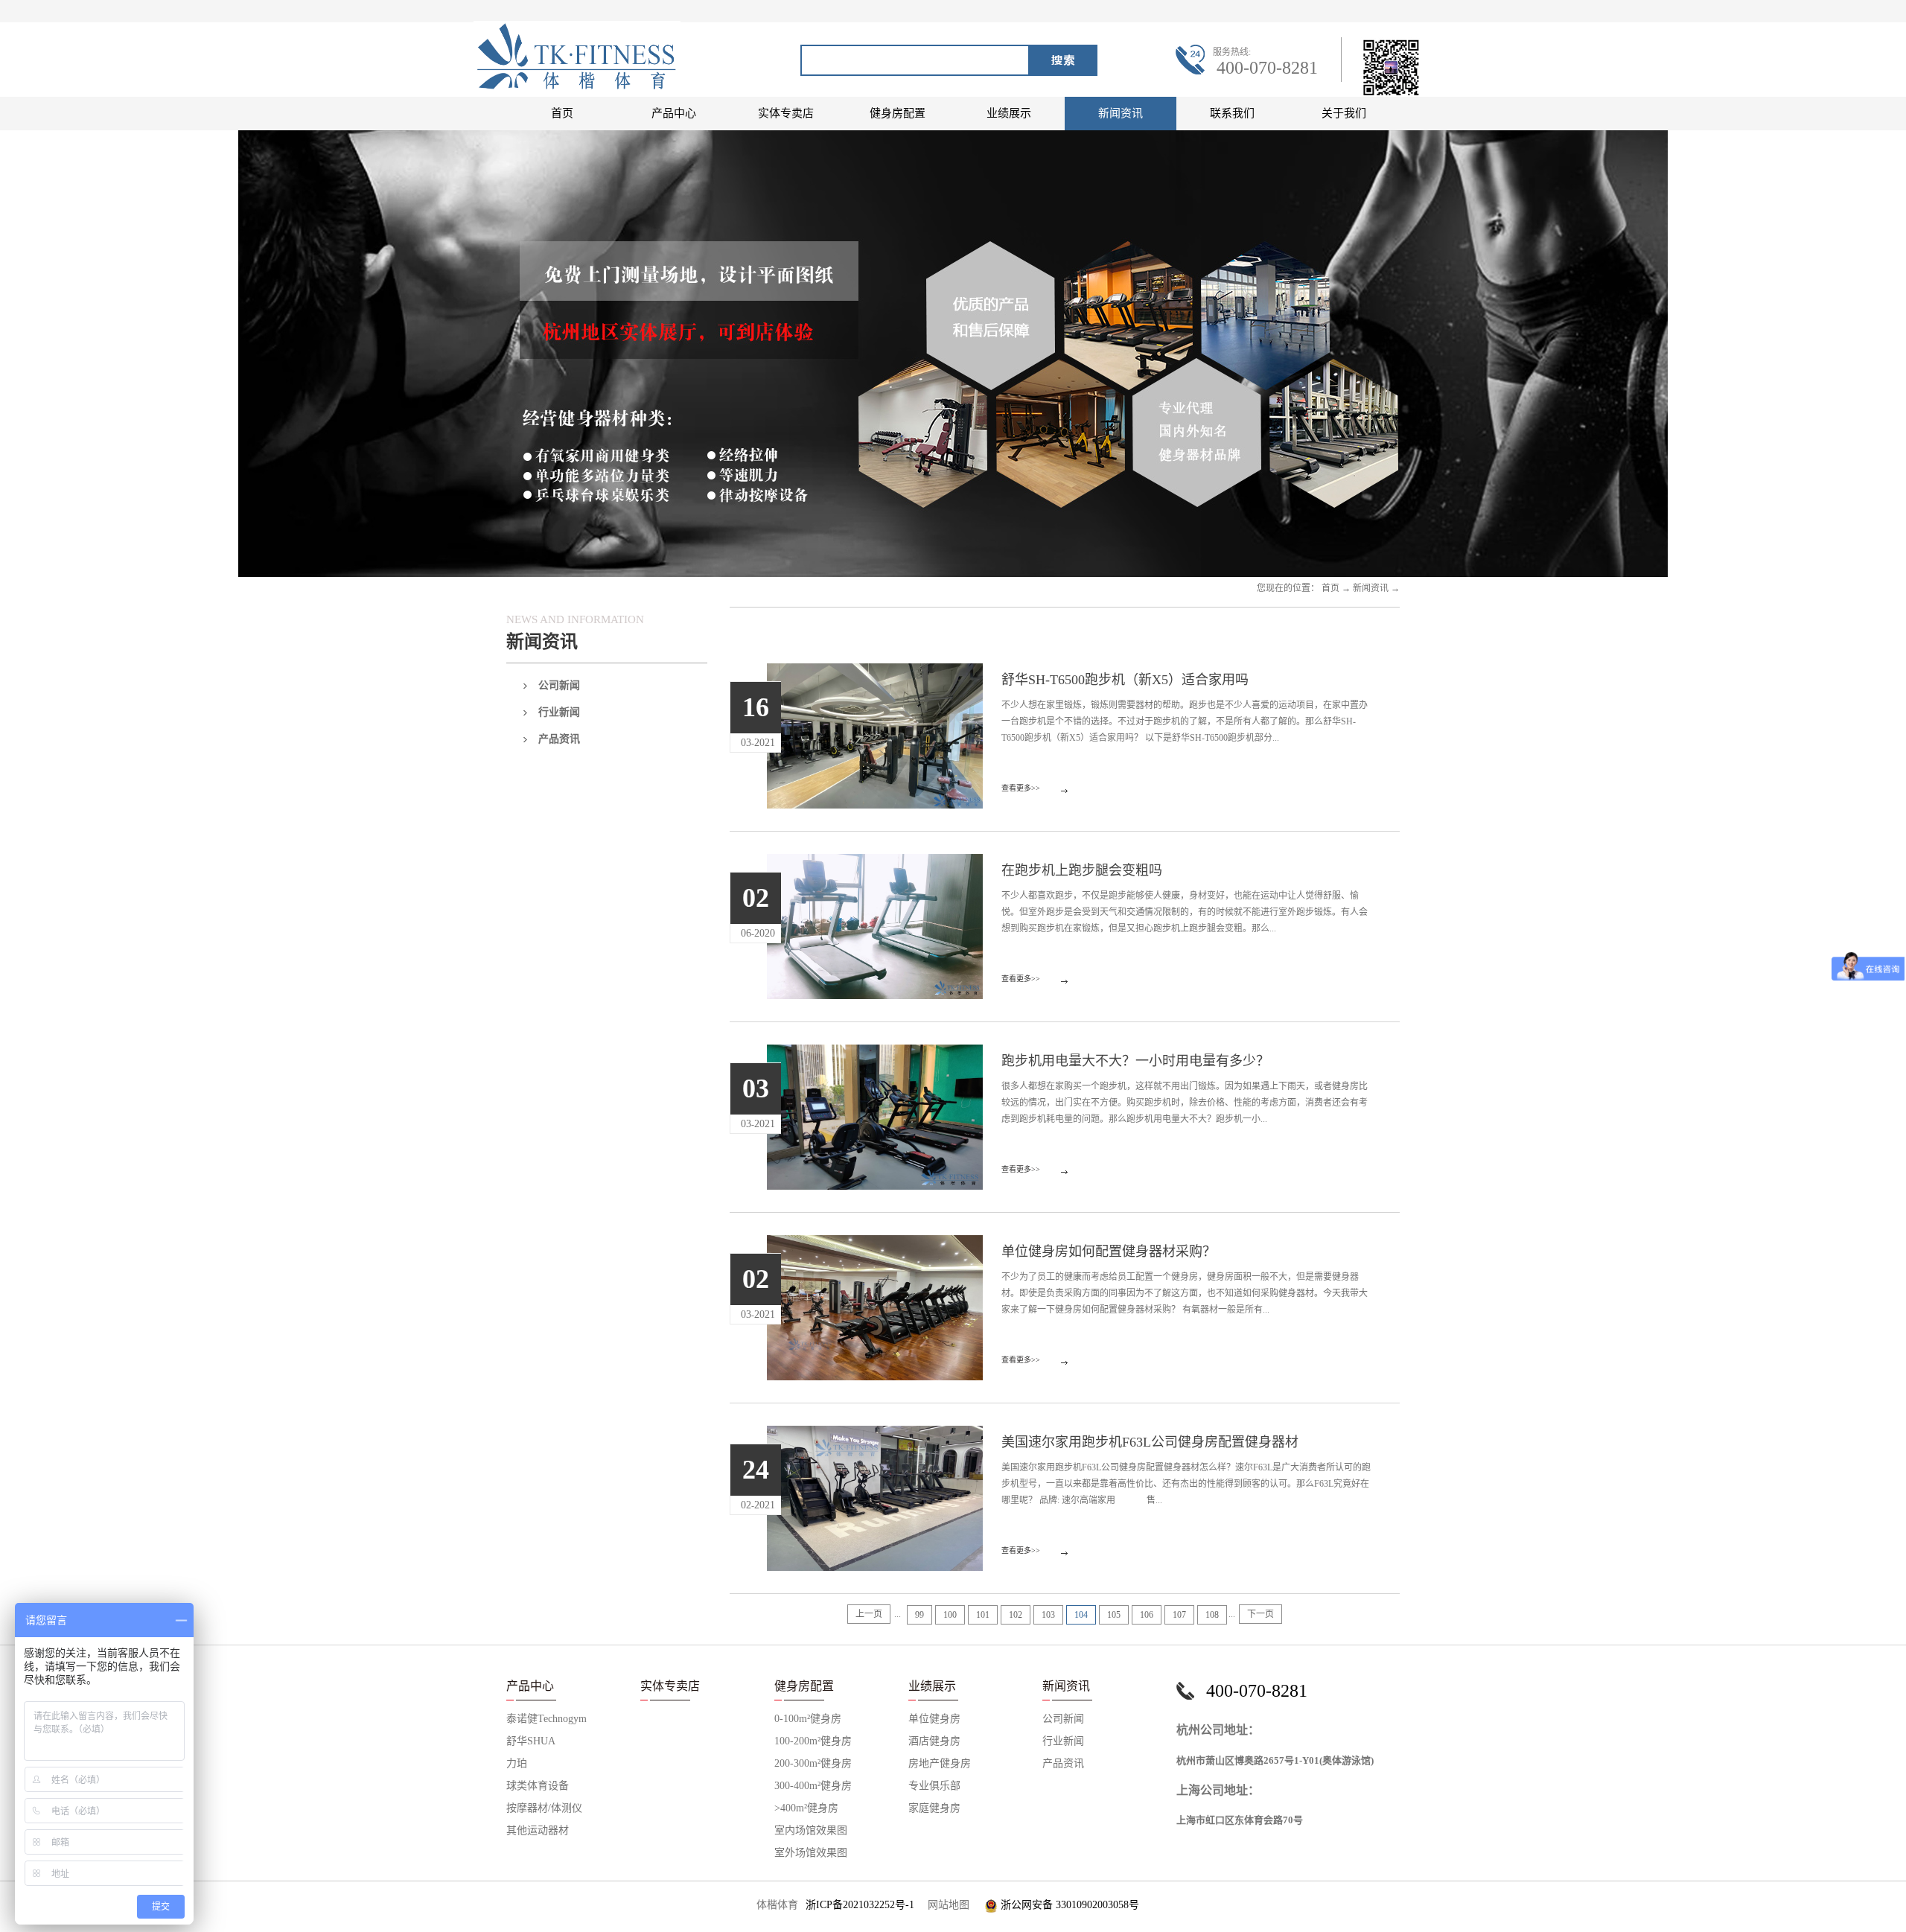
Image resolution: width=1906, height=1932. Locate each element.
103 (1048, 1615)
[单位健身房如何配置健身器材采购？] (875, 1244)
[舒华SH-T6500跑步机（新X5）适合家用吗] (875, 672)
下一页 (1260, 1614)
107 (1179, 1615)
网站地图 (946, 1905)
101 (983, 1615)
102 (1016, 1615)
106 (1147, 1615)
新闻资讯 (1371, 588)
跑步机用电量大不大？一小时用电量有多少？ (1135, 1061)
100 (950, 1615)
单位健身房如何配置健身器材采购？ (1109, 1252)
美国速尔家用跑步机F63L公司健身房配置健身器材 (1150, 1442)
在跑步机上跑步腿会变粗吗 (1082, 870)
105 (1114, 1615)
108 (1212, 1615)
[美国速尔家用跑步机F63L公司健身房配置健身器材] (875, 1435)
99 (919, 1615)
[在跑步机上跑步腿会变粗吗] (875, 863)
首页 (562, 113)
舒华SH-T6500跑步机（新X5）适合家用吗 (1125, 680)
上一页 (869, 1614)
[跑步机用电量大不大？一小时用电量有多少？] (875, 1053)
